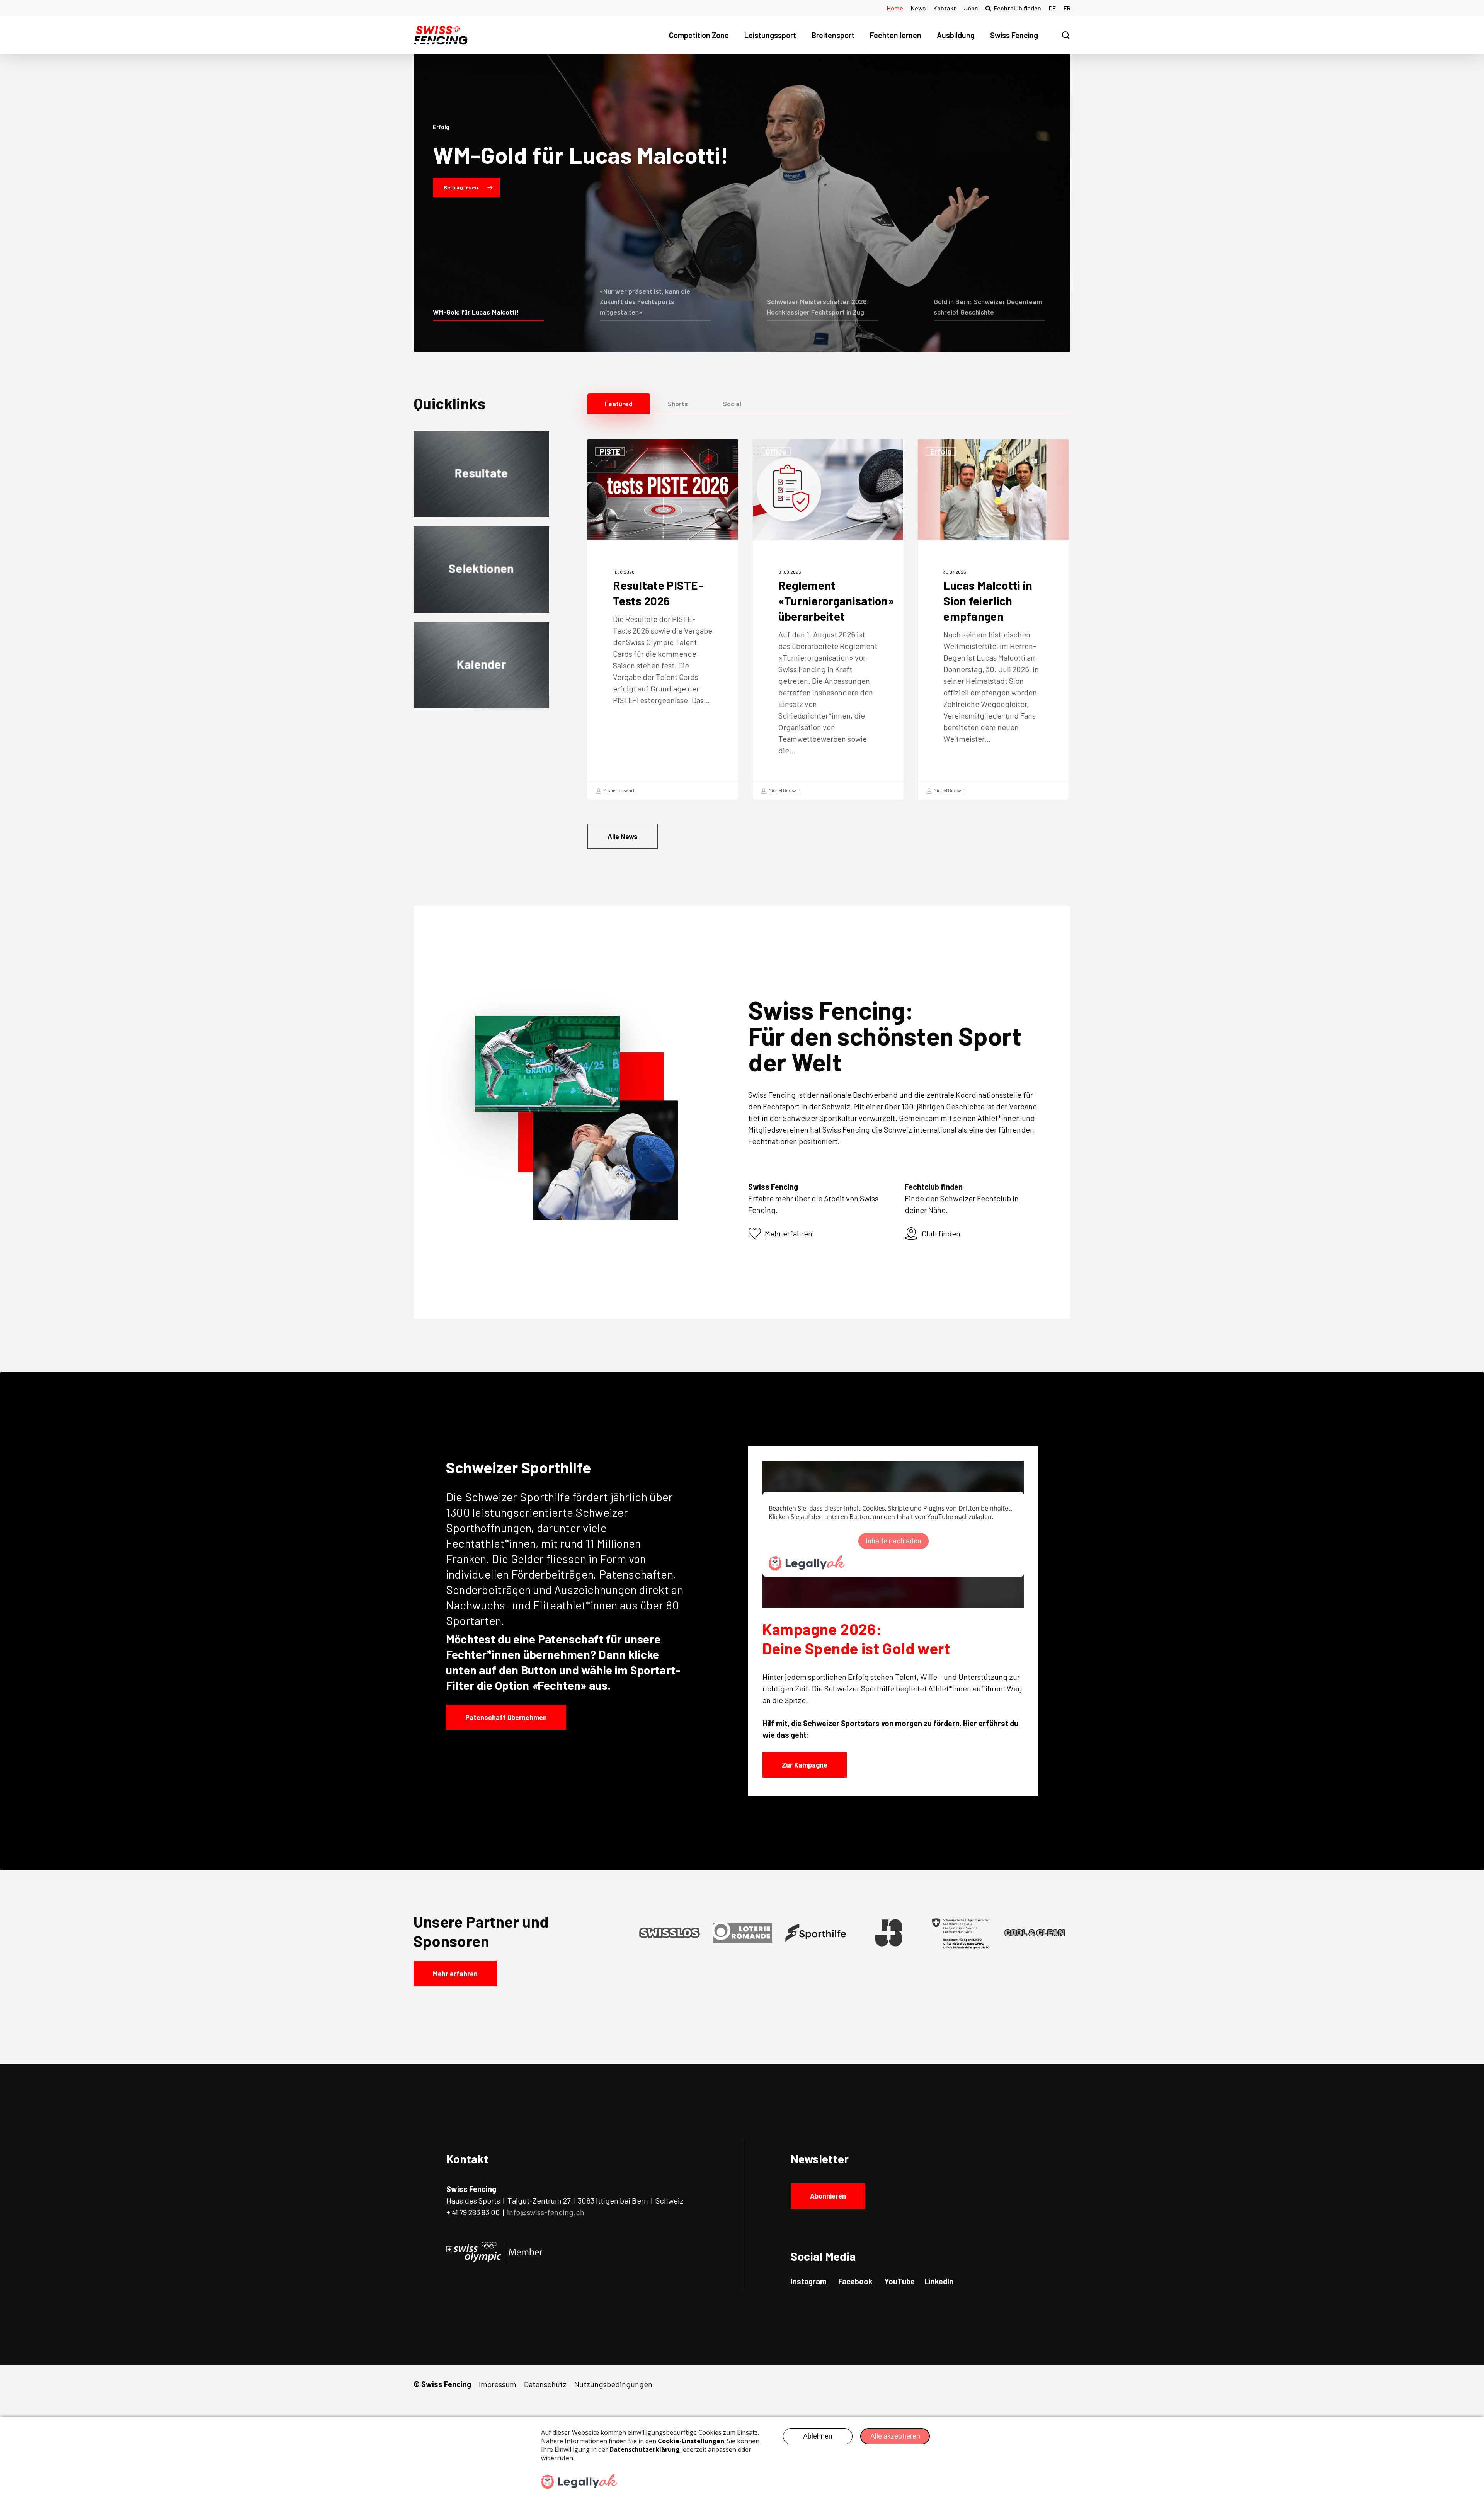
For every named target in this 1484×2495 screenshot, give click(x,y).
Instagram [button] (809, 2281)
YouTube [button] (899, 2281)
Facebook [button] (855, 2281)
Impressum (498, 2384)
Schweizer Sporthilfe (517, 1497)
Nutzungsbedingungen (613, 2384)
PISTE (610, 451)
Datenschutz (545, 2384)
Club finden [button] (941, 1233)
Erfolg (941, 451)
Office (776, 451)
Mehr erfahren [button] (789, 1233)
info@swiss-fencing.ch (546, 2212)
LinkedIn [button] (939, 2281)
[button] (619, 404)
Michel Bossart (619, 790)
